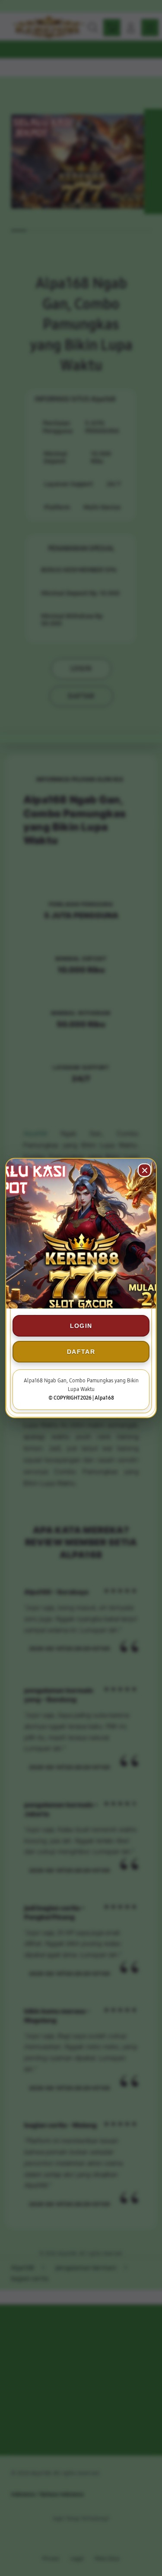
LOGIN (81, 1326)
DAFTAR (81, 1352)
